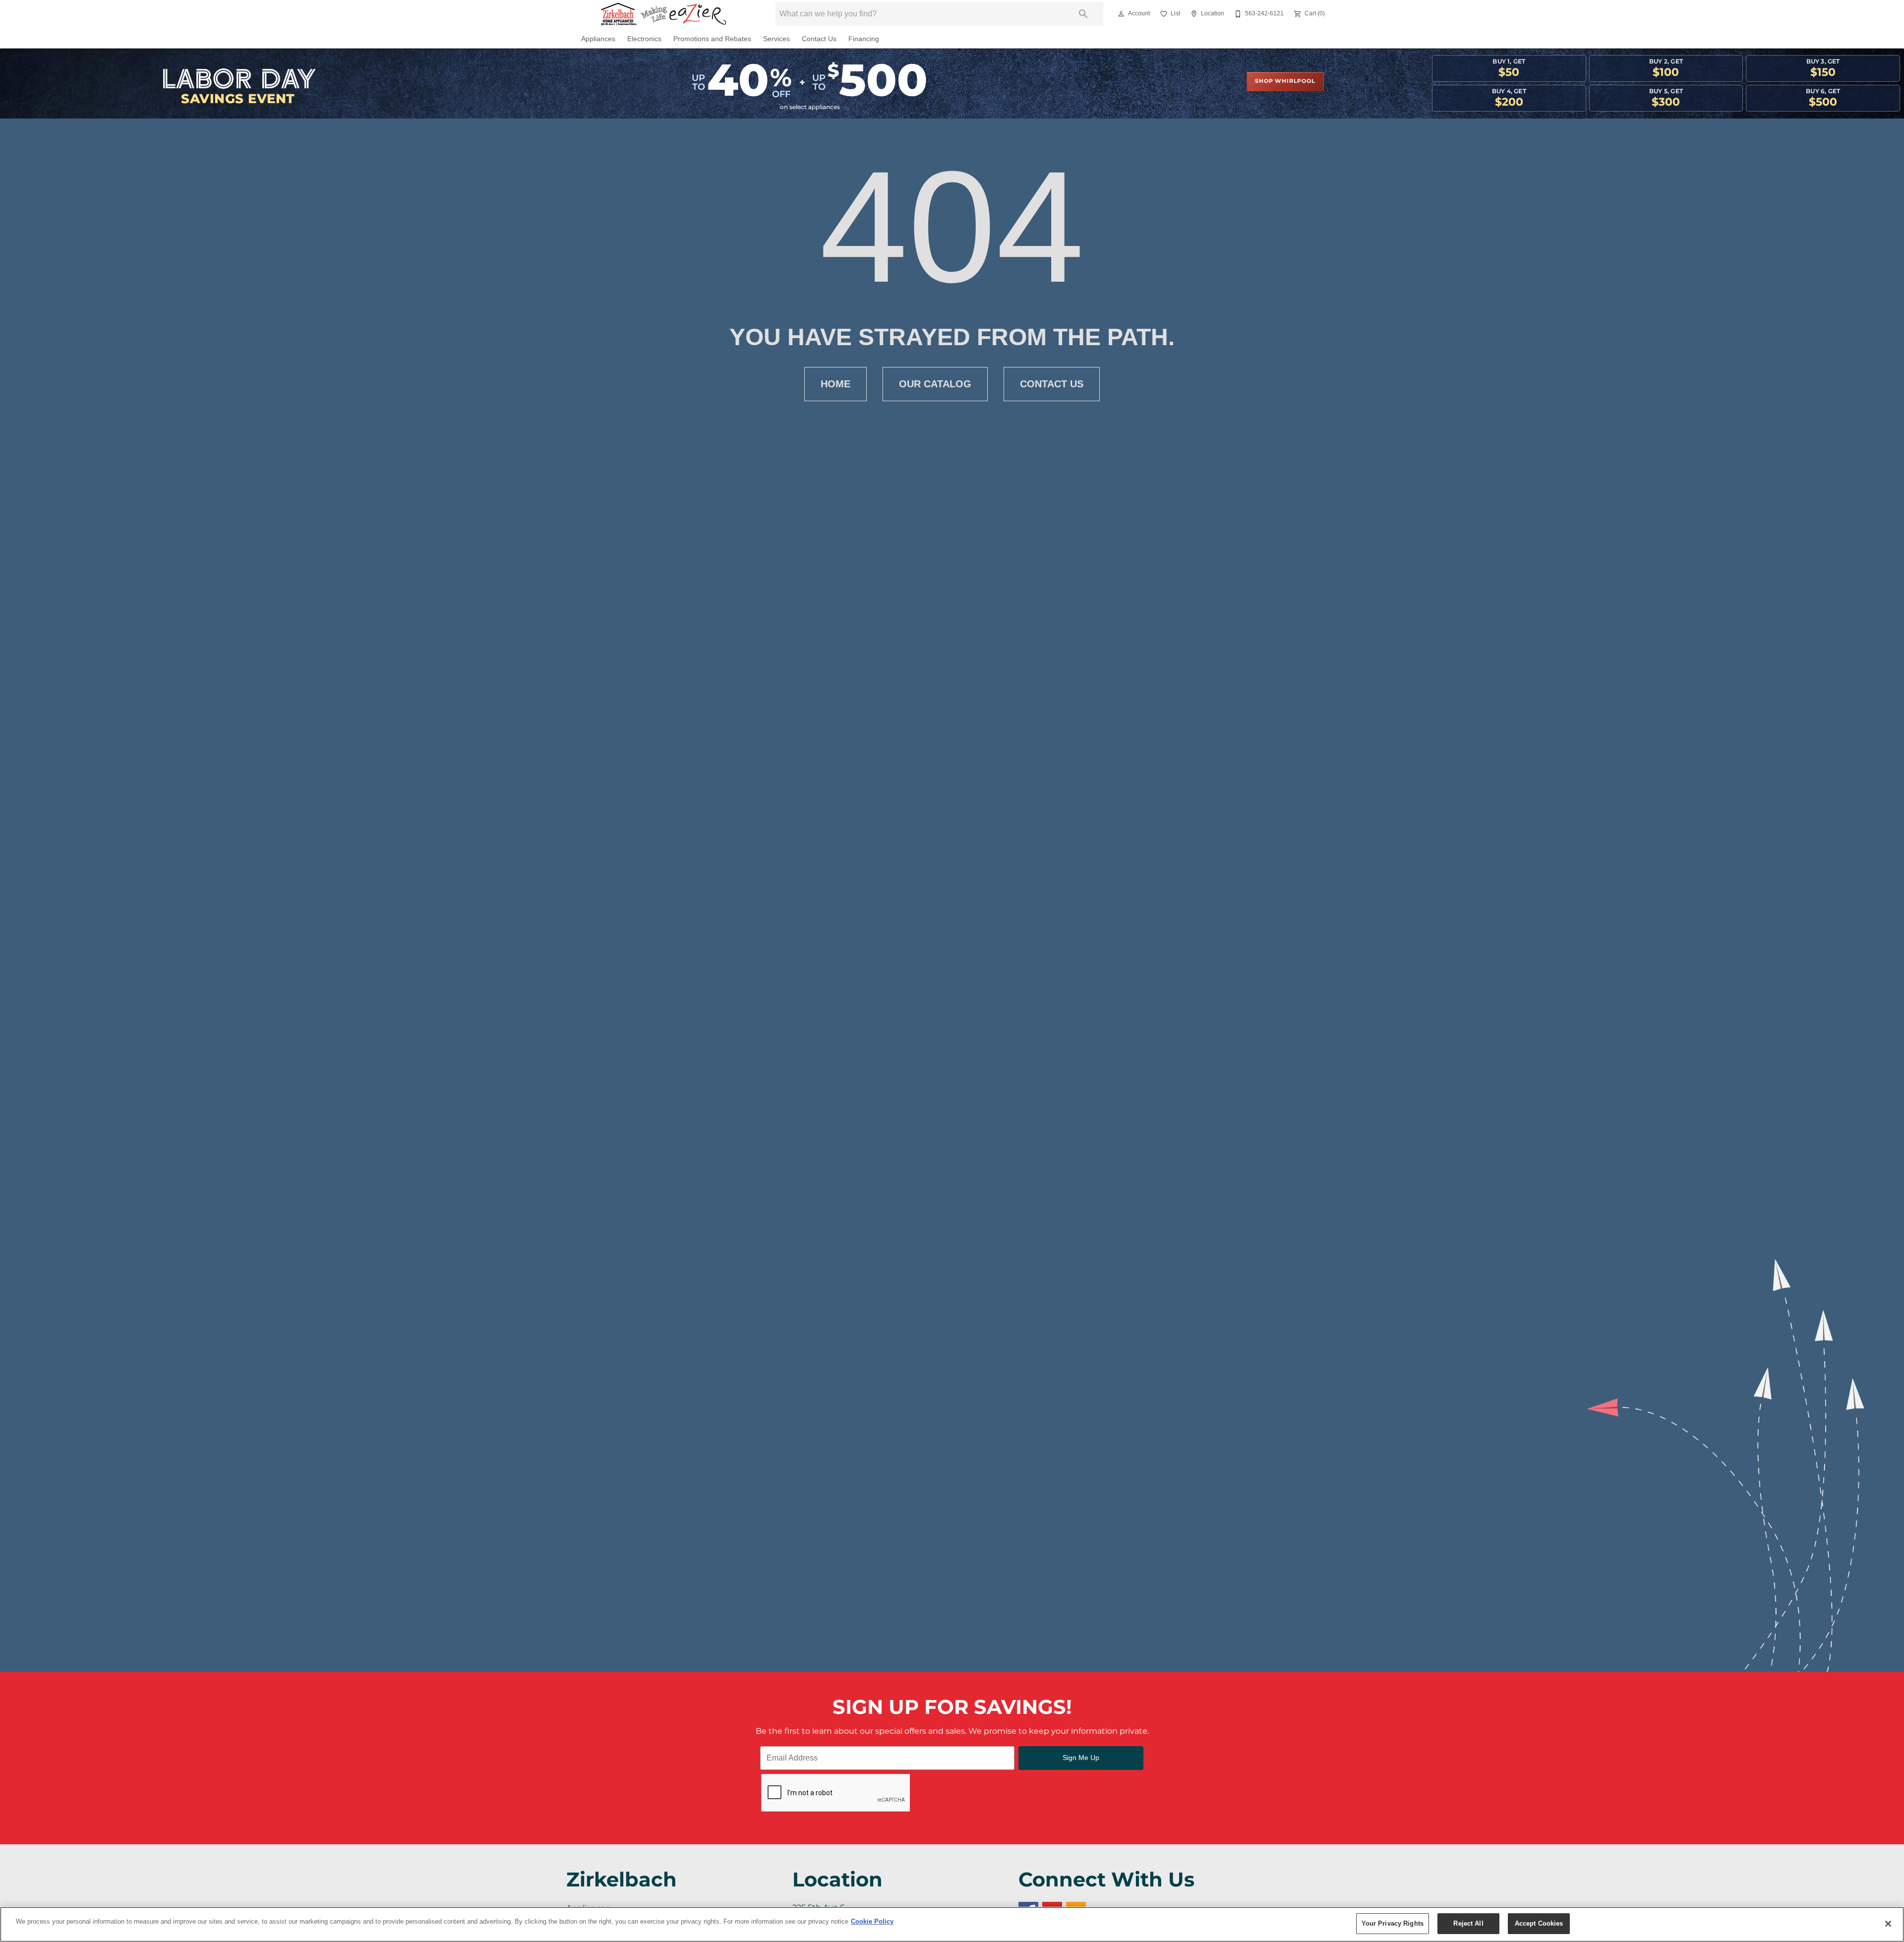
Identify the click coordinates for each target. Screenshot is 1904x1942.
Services (776, 39)
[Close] (1888, 1924)
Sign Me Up (1081, 1758)
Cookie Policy (872, 1921)
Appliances (598, 39)
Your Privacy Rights (1393, 1923)
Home (835, 384)
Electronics (644, 39)
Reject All (1468, 1923)
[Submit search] (1083, 14)
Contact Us (819, 39)
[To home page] (663, 14)
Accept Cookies (1539, 1923)
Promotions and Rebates (712, 39)
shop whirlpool (1285, 81)
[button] (1121, 14)
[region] (952, 1924)
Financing (864, 39)
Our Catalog (935, 384)
